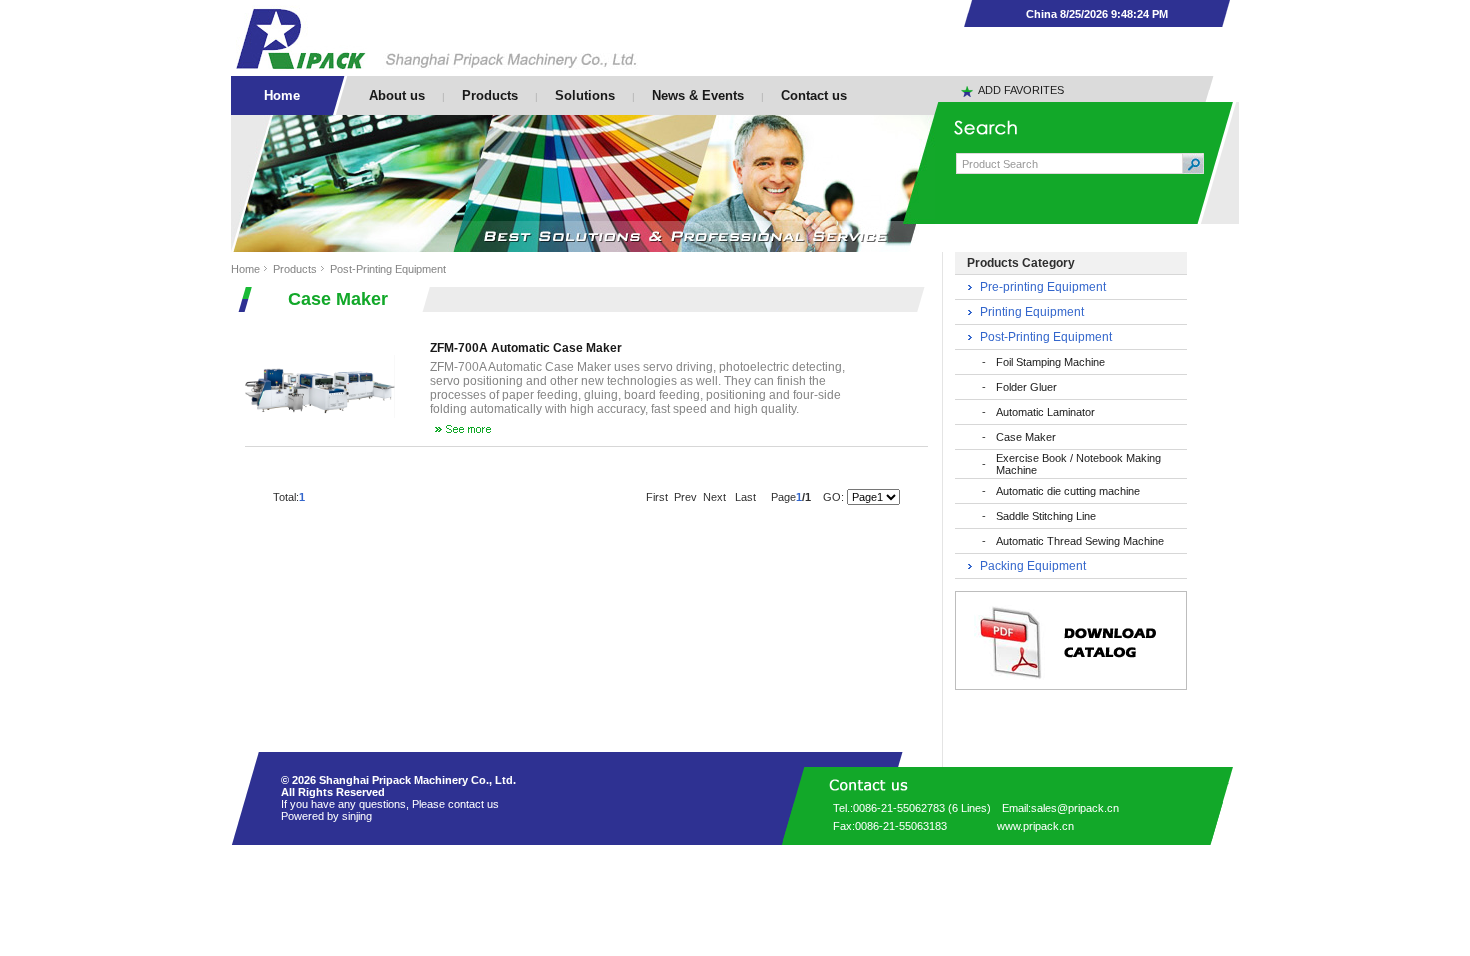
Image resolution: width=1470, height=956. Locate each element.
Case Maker (1026, 437)
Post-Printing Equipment (388, 269)
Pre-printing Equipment (1043, 287)
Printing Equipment (1032, 312)
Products (490, 95)
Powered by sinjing (326, 816)
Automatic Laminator (1045, 412)
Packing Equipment (1033, 566)
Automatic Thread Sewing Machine (1080, 541)
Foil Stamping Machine (1050, 362)
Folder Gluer (1026, 387)
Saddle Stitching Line (1046, 516)
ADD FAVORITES (1021, 90)
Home (245, 269)
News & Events (698, 95)
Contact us (814, 95)
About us (397, 95)
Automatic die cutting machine (1068, 491)
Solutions (585, 95)
